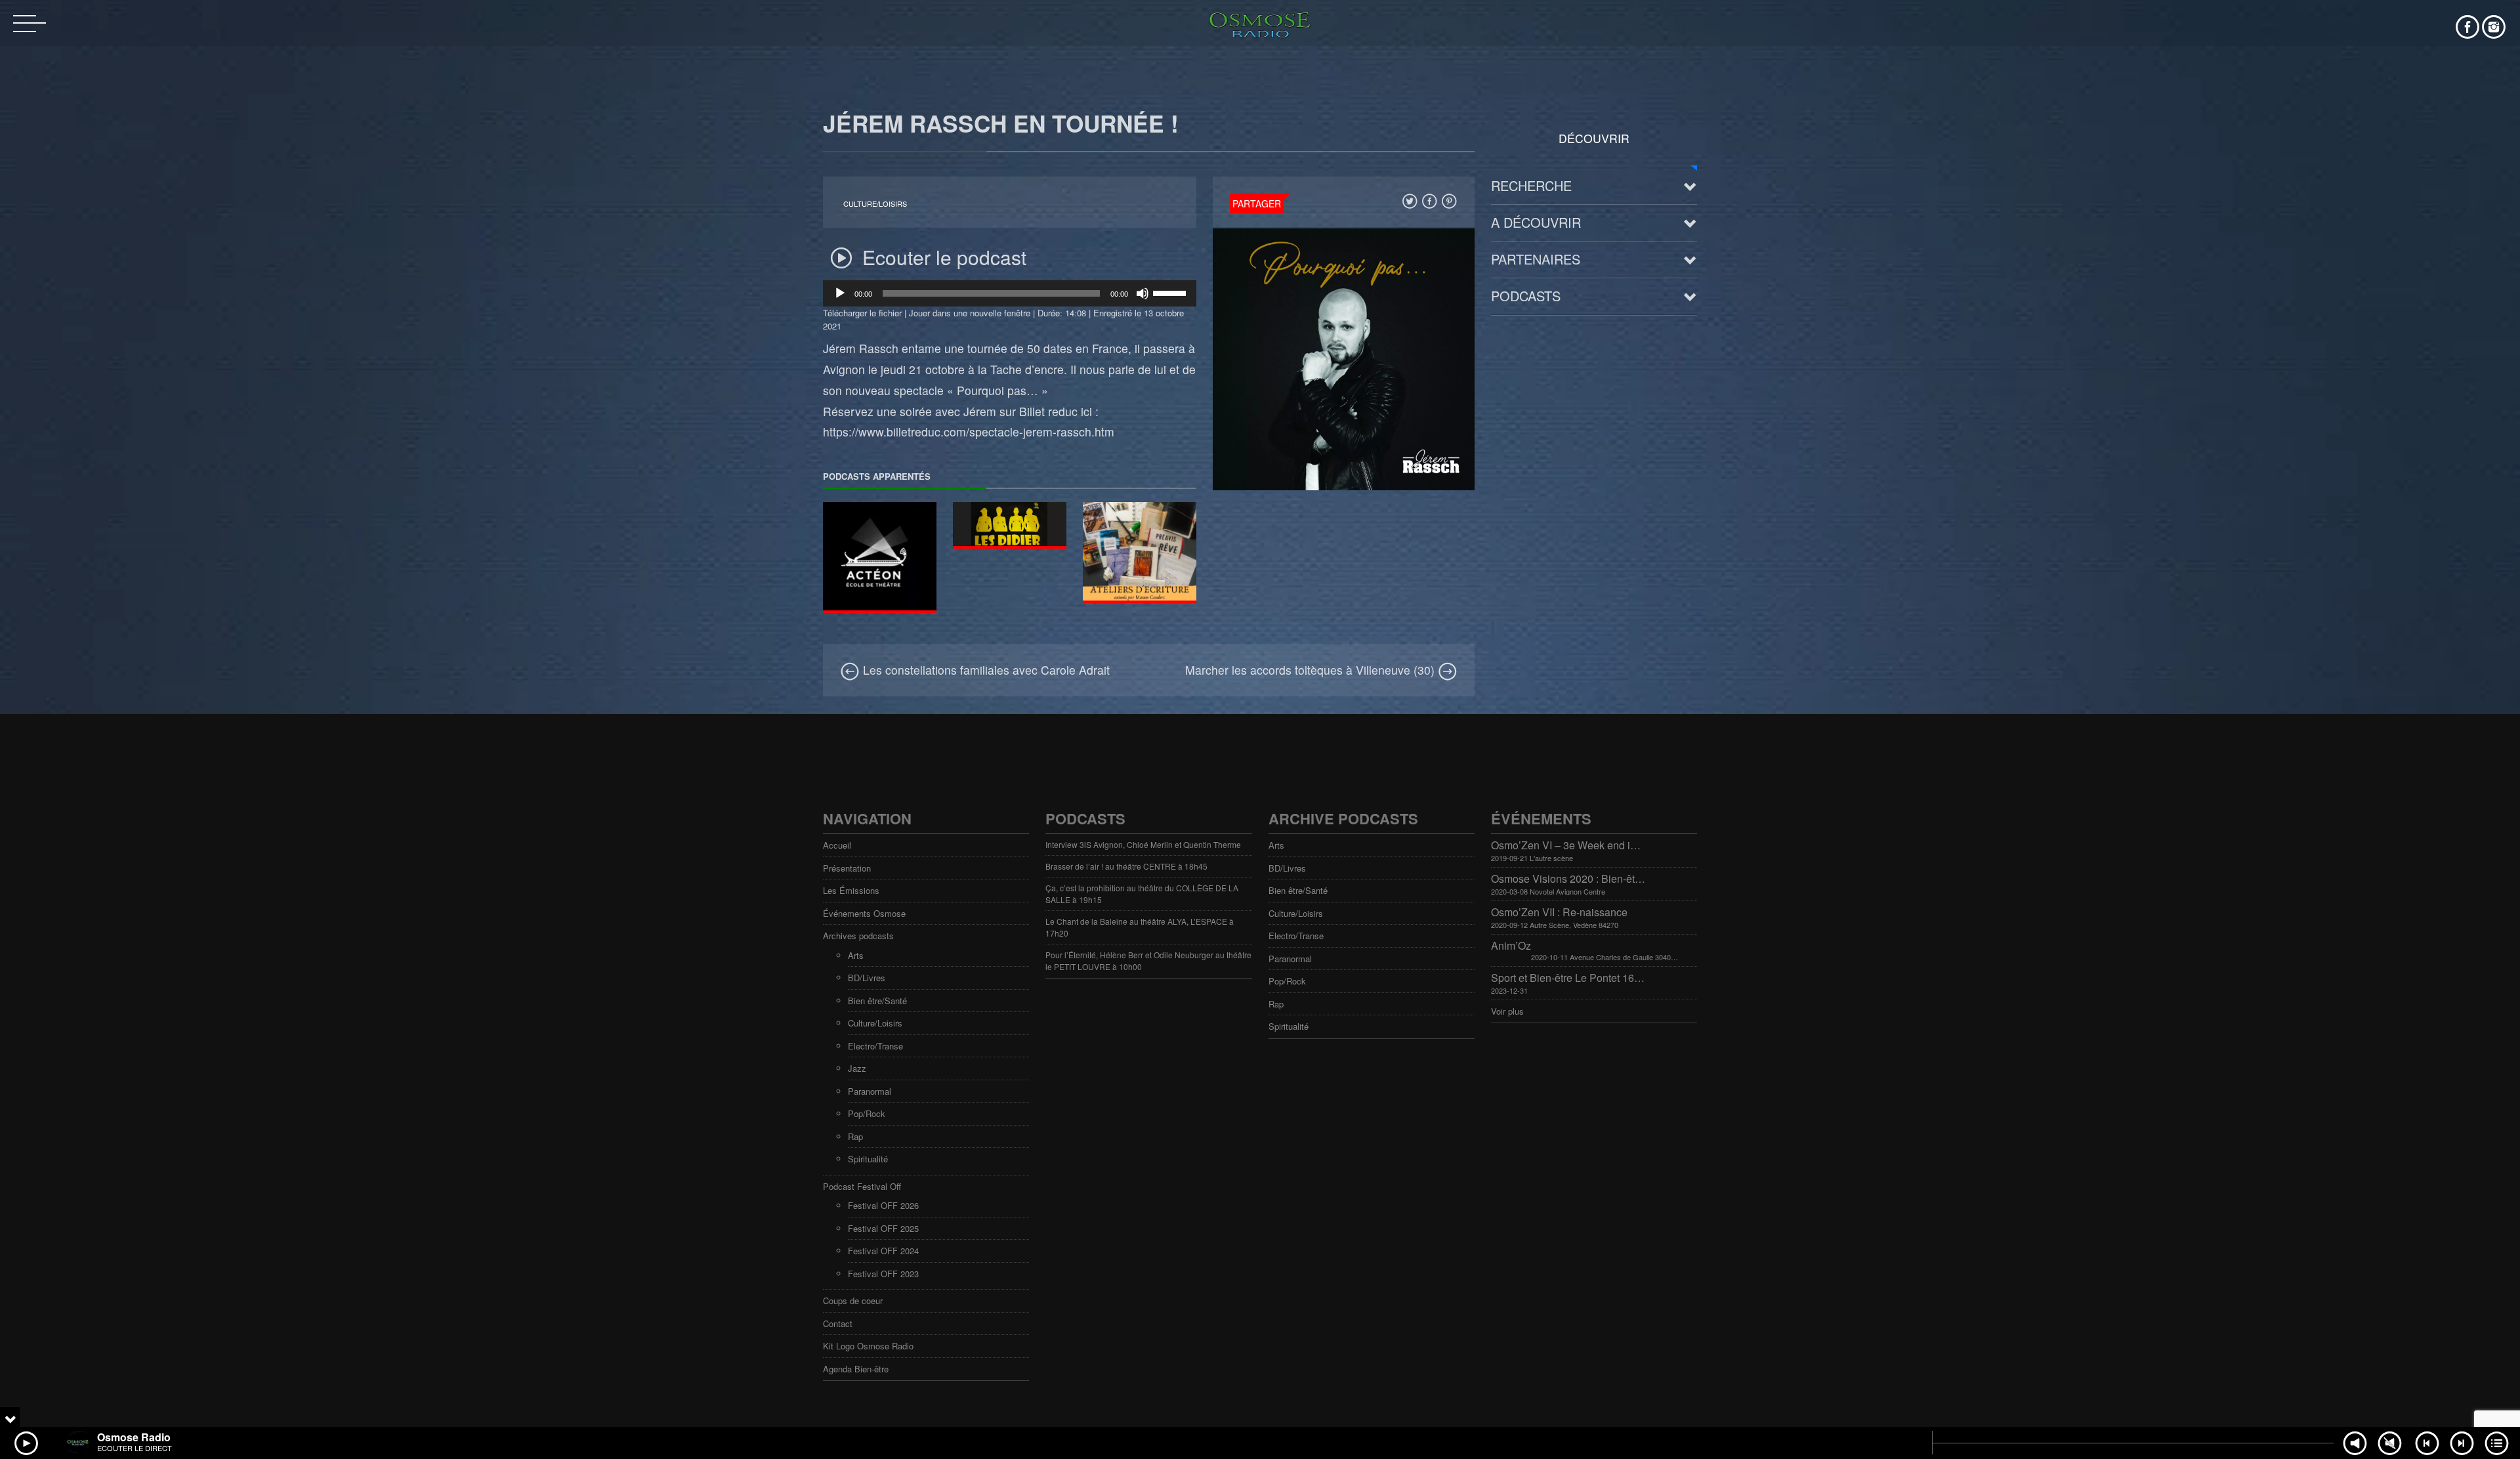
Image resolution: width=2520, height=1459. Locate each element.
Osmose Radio (134, 1437)
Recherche (1531, 185)
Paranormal (870, 1091)
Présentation (847, 868)
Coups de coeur (853, 1300)
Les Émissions (851, 890)
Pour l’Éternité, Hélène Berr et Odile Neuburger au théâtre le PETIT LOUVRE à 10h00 (1148, 961)
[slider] (1171, 292)
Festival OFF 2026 (883, 1205)
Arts (856, 955)
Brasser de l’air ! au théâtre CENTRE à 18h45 (1126, 866)
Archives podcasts (858, 936)
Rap (855, 1136)
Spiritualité (868, 1159)
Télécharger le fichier (862, 313)
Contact (838, 1323)
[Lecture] (840, 293)
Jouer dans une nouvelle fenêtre (970, 313)
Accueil (837, 845)
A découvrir (1536, 222)
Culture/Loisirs (875, 204)
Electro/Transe (875, 1046)
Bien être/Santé (877, 1001)
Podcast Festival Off (862, 1186)
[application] (1010, 293)
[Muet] (1143, 293)
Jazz (857, 1068)
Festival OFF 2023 (883, 1274)
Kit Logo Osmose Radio (868, 1346)
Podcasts (1526, 296)
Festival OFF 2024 (883, 1251)
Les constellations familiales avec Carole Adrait (985, 670)
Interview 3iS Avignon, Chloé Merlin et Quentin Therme (1143, 844)
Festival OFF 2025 (883, 1228)
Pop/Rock (867, 1113)
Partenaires (1536, 259)
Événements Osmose (864, 913)
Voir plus (1507, 1011)
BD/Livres (867, 978)
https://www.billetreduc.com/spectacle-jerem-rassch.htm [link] (969, 432)
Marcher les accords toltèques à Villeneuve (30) (1312, 670)
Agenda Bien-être (856, 1369)
